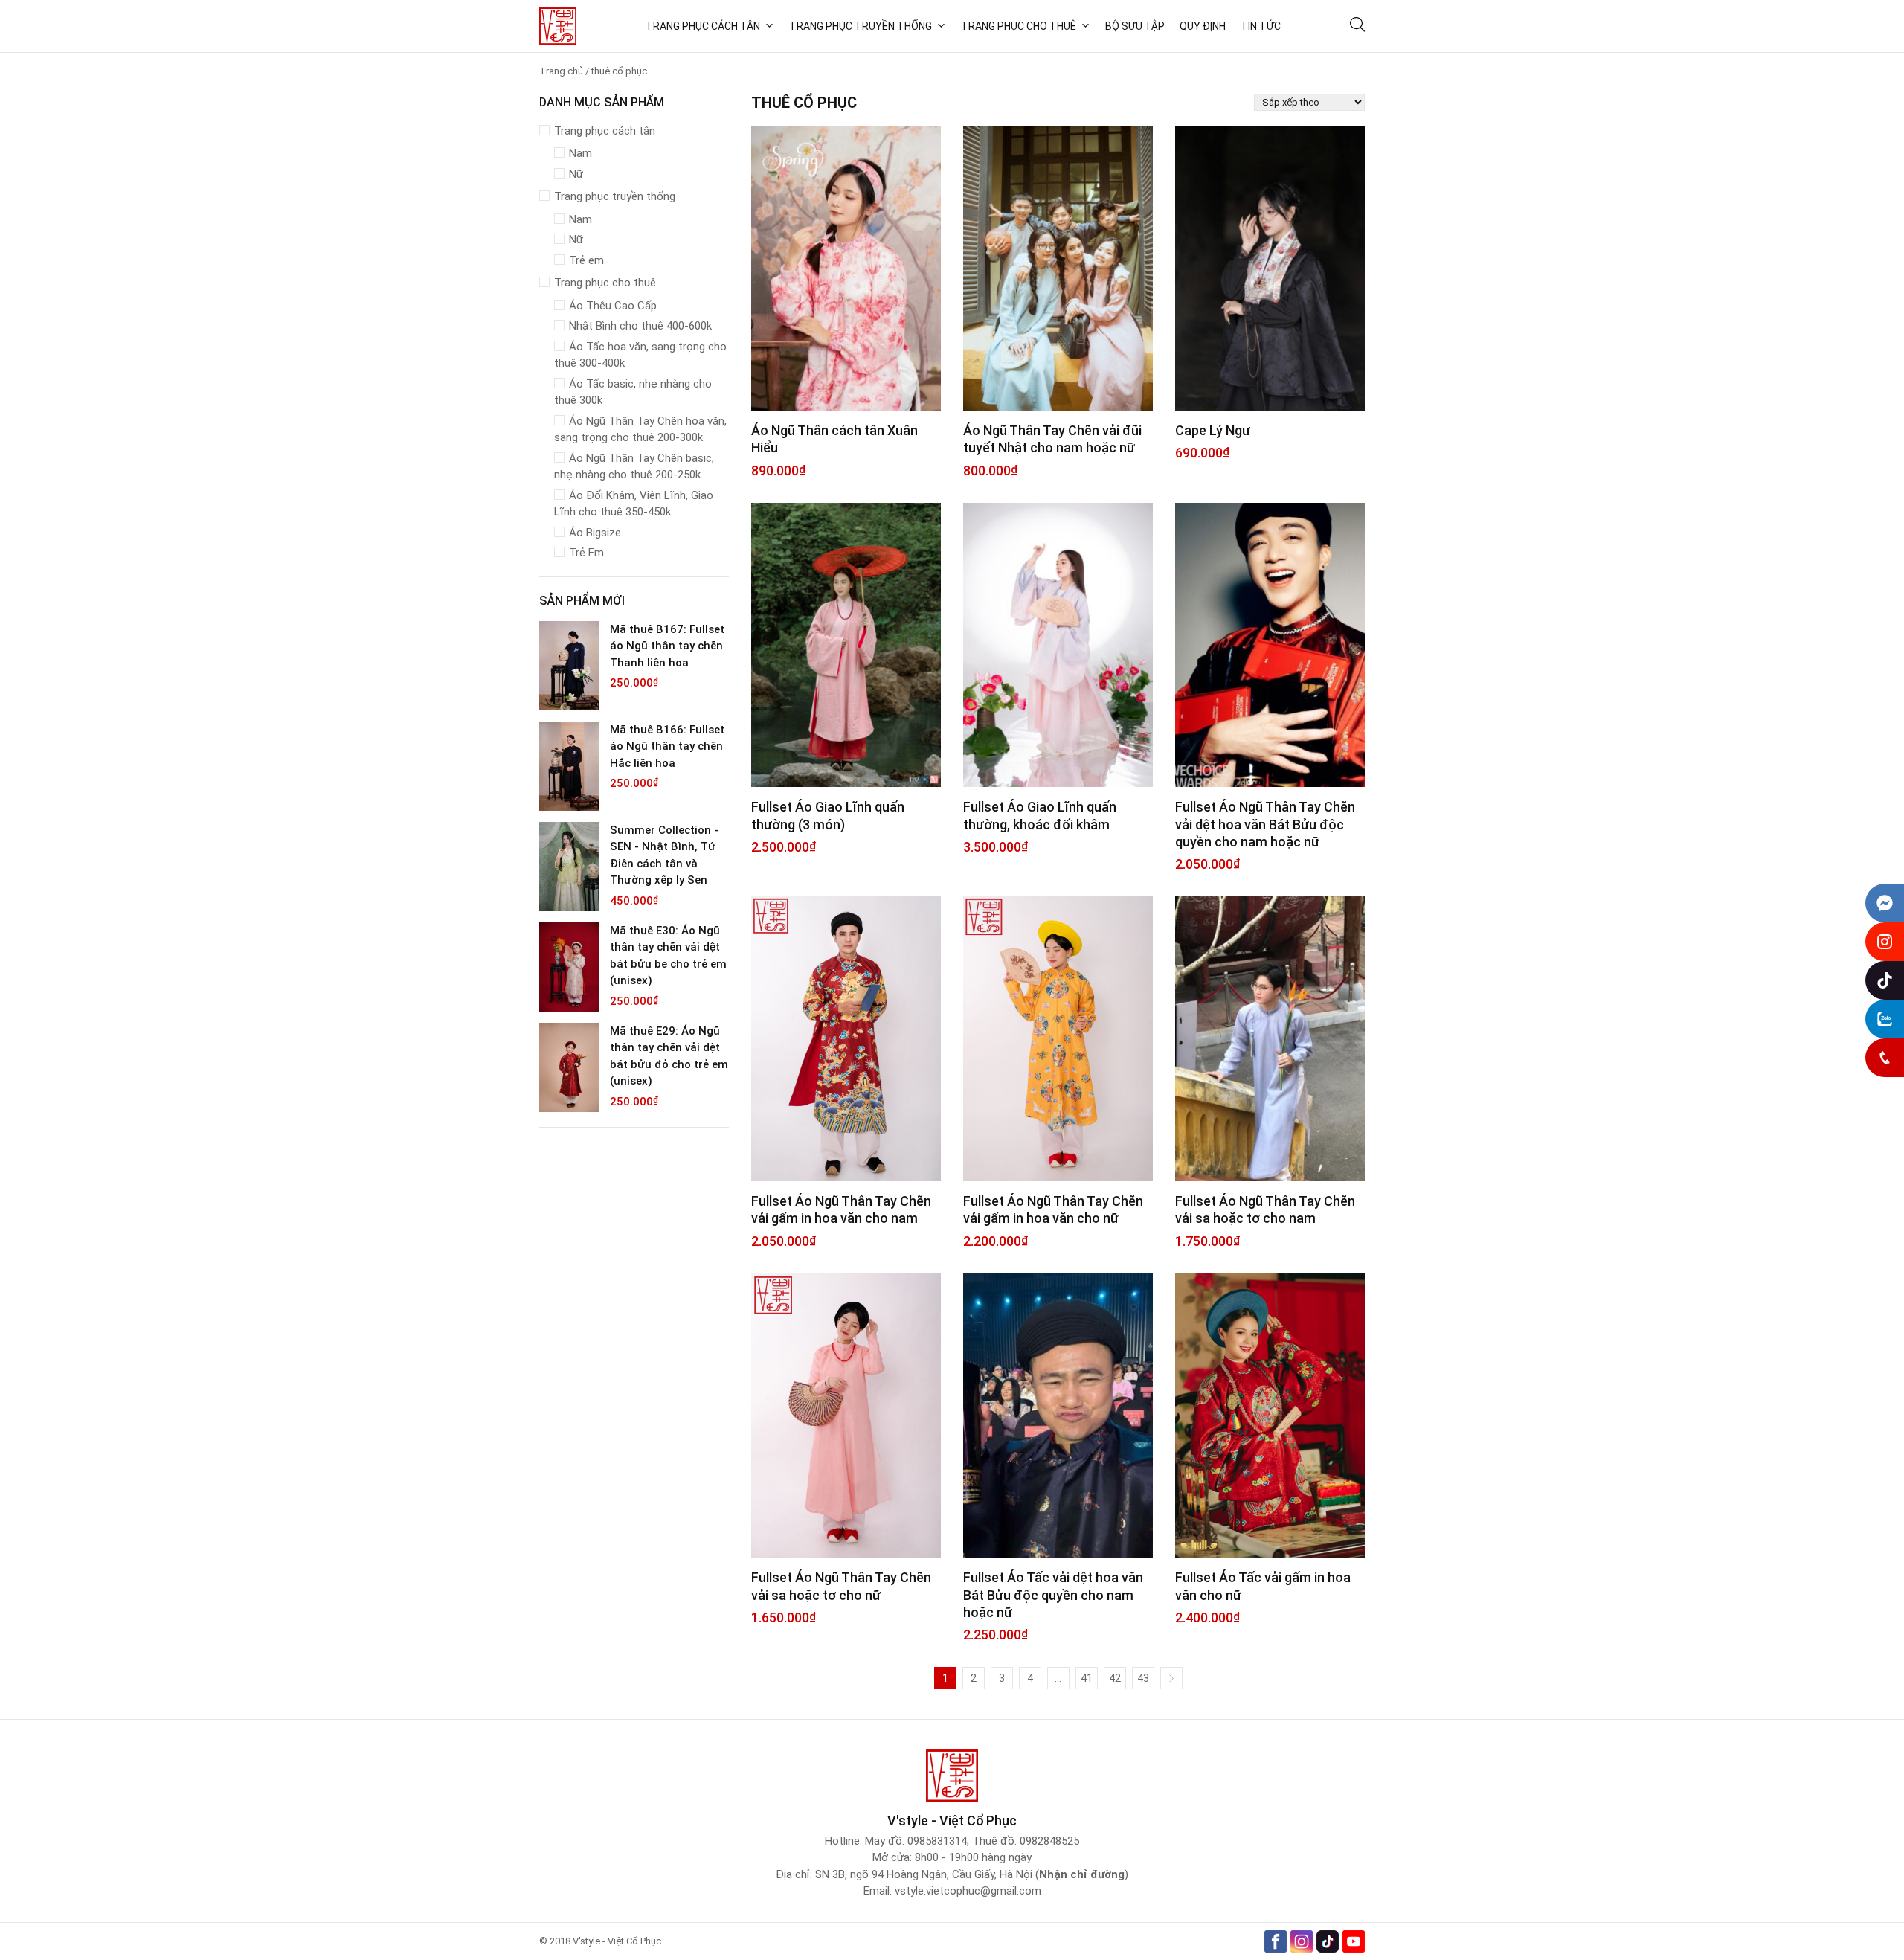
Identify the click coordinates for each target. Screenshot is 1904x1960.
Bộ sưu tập (1135, 26)
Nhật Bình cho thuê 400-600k (640, 326)
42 (1115, 1678)
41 (1087, 1678)
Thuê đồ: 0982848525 (1026, 1841)
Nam (580, 153)
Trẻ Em (586, 553)
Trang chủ (561, 71)
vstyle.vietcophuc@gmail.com (968, 1891)
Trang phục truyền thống (861, 26)
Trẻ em (586, 260)
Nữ (576, 174)
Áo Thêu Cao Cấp (613, 306)
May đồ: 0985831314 (916, 1841)
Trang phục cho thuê (1019, 26)
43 (1143, 1678)
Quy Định (1203, 26)
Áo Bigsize (595, 533)
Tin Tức (1261, 26)
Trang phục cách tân (703, 26)
